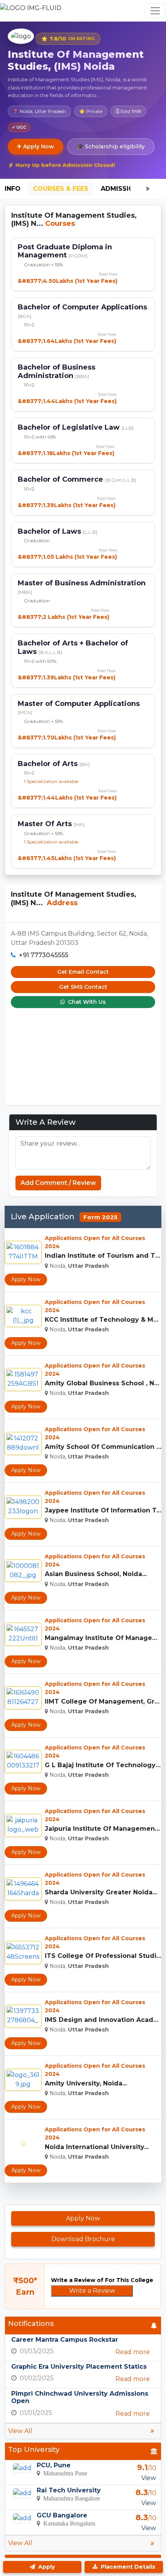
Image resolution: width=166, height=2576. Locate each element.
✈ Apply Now (36, 146)
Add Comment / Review (58, 1183)
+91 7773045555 (44, 955)
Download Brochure (83, 2239)
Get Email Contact (83, 972)
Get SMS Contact (83, 987)
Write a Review (92, 2291)
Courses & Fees (61, 189)
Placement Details (127, 2567)
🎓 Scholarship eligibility (111, 146)
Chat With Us (86, 1002)
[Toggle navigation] (155, 11)
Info (13, 189)
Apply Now (26, 1279)
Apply (46, 2567)
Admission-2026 (129, 189)
